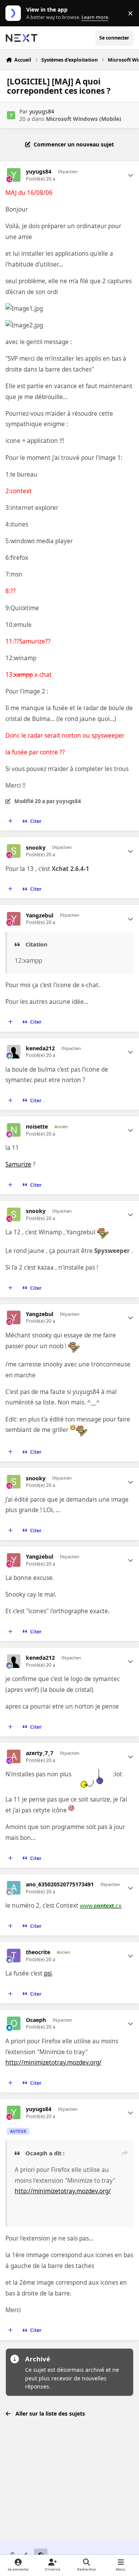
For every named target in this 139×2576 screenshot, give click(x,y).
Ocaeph (36, 2020)
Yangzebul (40, 915)
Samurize (18, 1164)
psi (48, 1973)
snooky (36, 848)
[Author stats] (131, 175)
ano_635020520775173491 (60, 1884)
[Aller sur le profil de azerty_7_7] (14, 1756)
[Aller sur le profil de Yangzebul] (14, 919)
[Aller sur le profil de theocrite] (14, 1956)
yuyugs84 (42, 111)
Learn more (15, 13)
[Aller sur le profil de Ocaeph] (14, 2023)
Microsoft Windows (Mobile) (84, 119)
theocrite (38, 1952)
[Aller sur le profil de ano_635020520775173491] (14, 1888)
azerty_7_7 (40, 1753)
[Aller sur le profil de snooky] (14, 851)
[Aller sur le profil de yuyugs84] (11, 115)
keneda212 (40, 1048)
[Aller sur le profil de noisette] (14, 1130)
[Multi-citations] (10, 821)
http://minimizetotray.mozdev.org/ (53, 2062)
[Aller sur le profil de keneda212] (14, 1052)
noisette (37, 1127)
